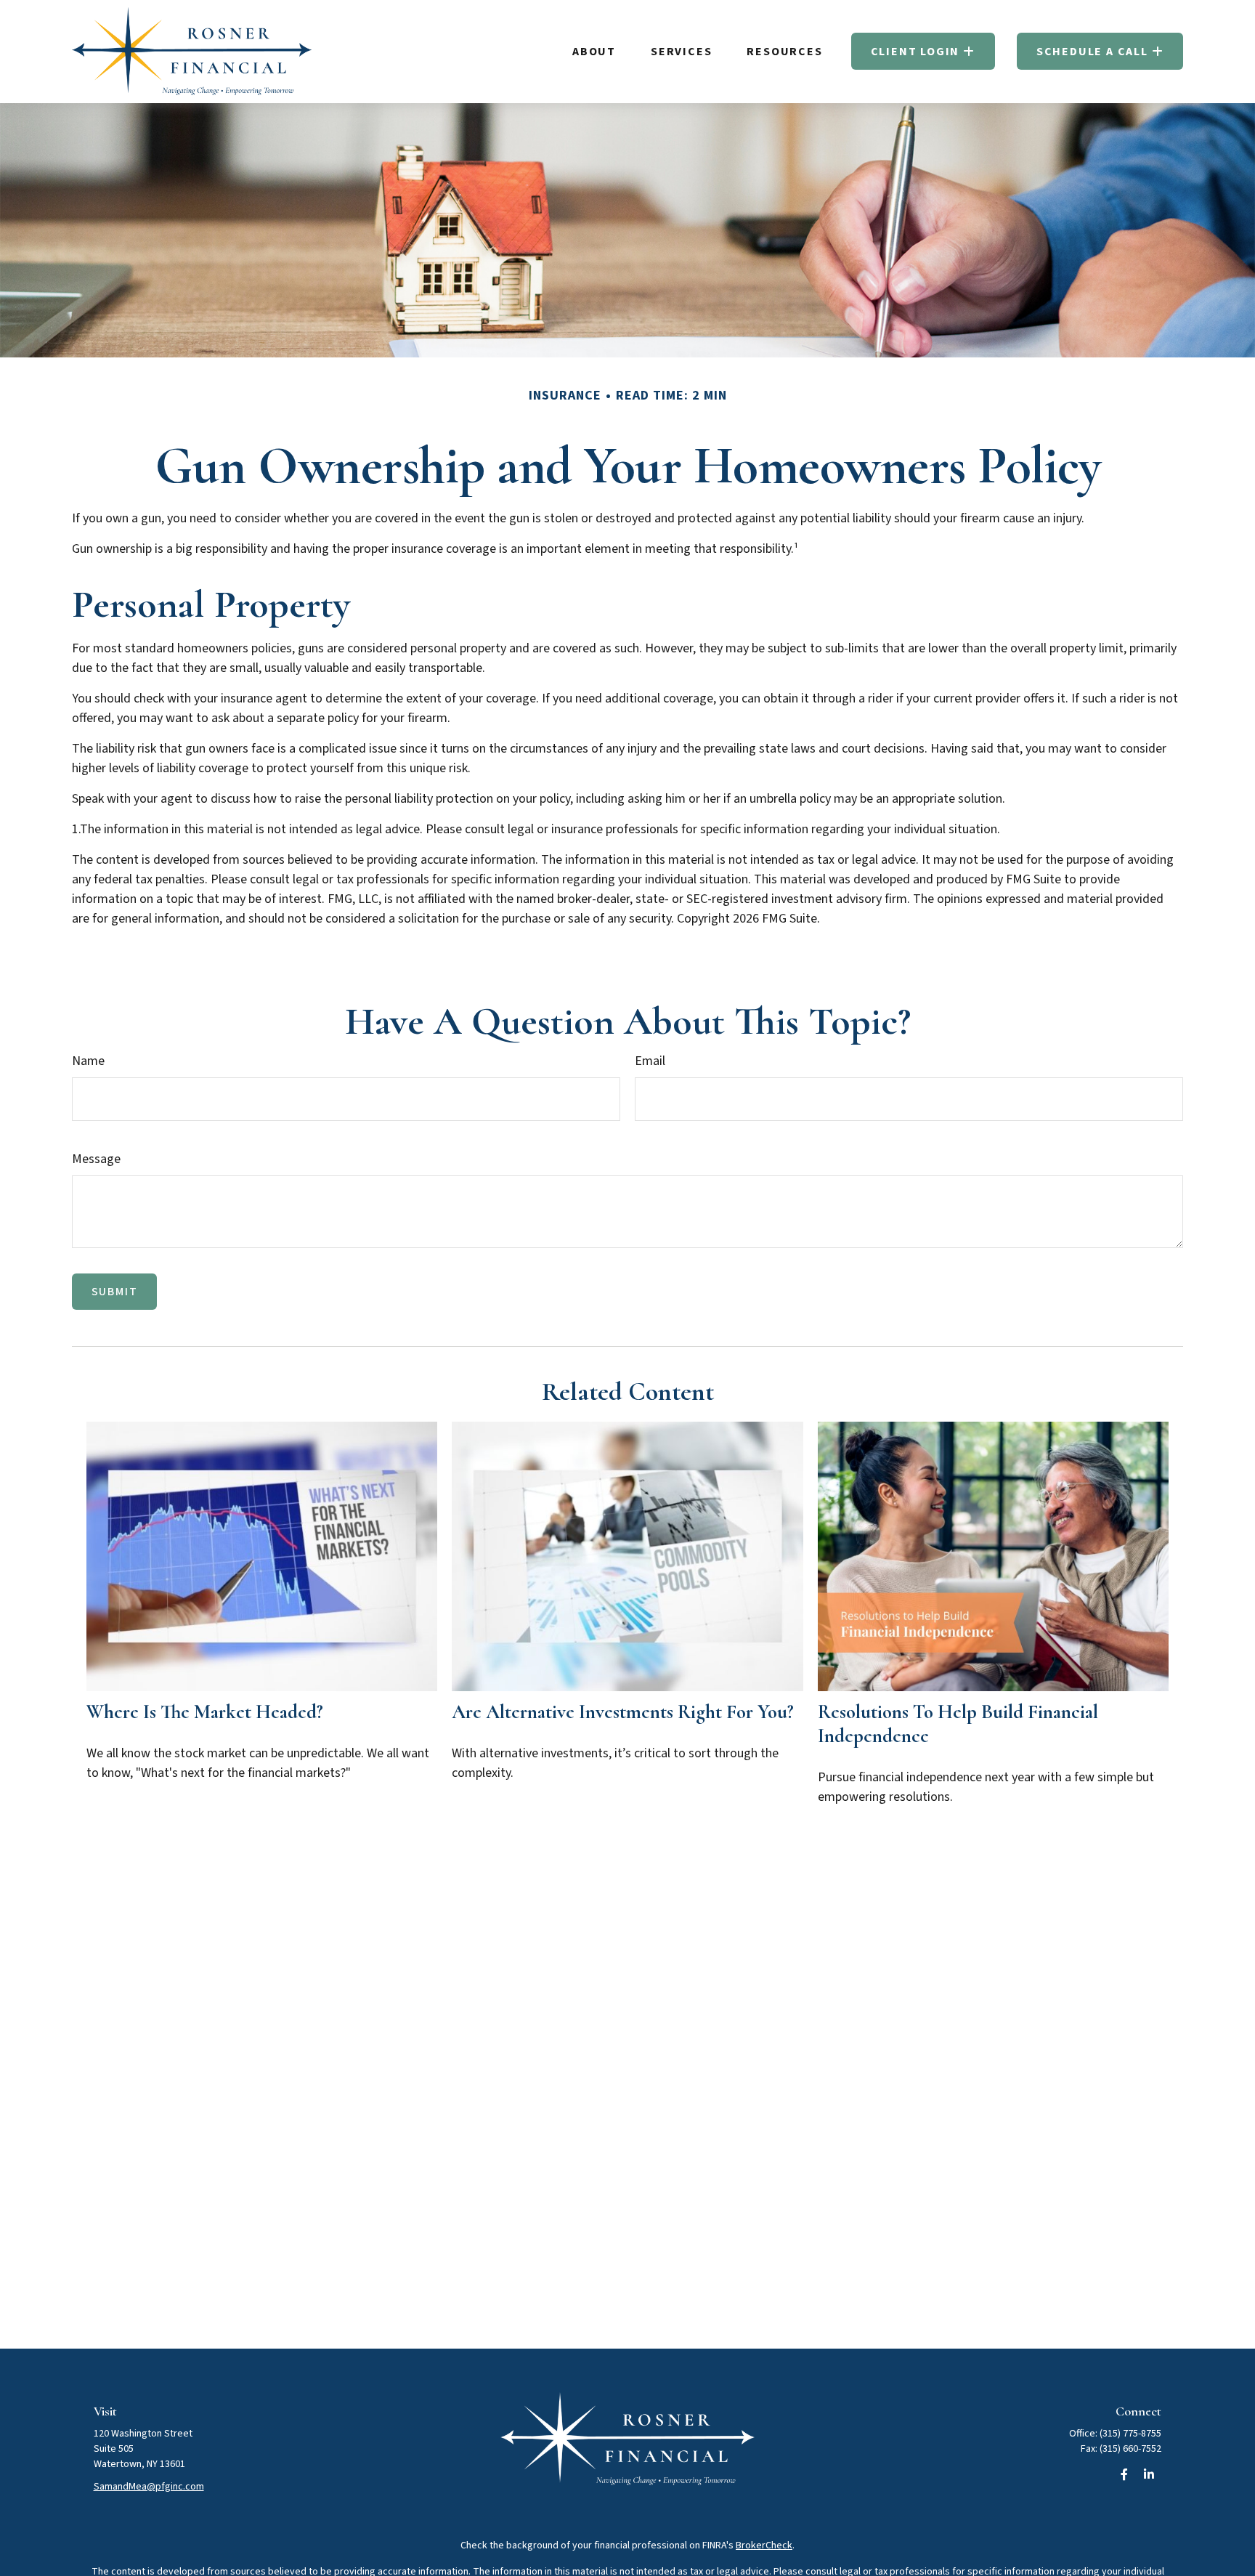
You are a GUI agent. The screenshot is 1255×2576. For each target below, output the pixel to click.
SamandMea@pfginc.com (149, 2487)
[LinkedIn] (1149, 2474)
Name (88, 1061)
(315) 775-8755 (1130, 2434)
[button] (594, 51)
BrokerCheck (764, 2545)
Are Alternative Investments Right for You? (623, 1712)
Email (650, 1061)
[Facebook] (1124, 2474)
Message (96, 1159)
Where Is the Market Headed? (205, 1712)
